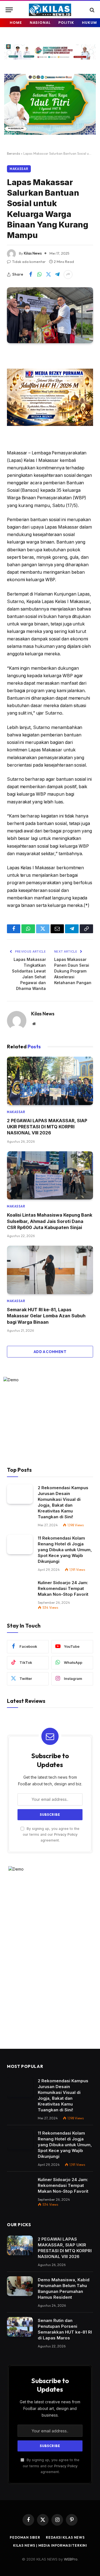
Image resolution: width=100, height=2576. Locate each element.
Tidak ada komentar (29, 262)
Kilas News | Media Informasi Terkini (50, 2545)
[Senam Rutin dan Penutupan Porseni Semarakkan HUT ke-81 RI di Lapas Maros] (20, 2327)
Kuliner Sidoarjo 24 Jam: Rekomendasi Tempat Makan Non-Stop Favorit (63, 1588)
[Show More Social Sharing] (68, 275)
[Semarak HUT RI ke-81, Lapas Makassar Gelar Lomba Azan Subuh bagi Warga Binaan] (50, 1270)
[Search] (92, 10)
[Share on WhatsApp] (39, 275)
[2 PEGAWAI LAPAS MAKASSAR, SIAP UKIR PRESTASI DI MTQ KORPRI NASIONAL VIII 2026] (50, 1081)
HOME (16, 23)
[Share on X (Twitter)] (48, 275)
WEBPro (71, 2559)
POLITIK (66, 23)
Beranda (13, 153)
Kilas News (33, 253)
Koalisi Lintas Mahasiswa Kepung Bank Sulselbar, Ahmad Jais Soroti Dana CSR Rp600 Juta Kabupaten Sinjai (50, 1221)
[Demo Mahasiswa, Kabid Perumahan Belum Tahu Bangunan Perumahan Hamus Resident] (20, 2286)
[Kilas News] (50, 10)
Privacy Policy (66, 1834)
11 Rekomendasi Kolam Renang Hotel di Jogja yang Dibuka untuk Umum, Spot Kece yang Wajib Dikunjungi (65, 1550)
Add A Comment (50, 1352)
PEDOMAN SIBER (25, 2537)
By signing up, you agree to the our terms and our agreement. (51, 1835)
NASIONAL (40, 23)
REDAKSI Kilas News (65, 2537)
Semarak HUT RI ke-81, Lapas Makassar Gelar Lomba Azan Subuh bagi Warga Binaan (46, 1316)
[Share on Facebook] (31, 275)
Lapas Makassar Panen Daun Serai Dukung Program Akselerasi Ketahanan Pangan (73, 971)
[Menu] (9, 10)
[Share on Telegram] (57, 275)
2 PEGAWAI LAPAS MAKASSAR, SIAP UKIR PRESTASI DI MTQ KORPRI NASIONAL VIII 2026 (47, 1127)
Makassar (19, 169)
